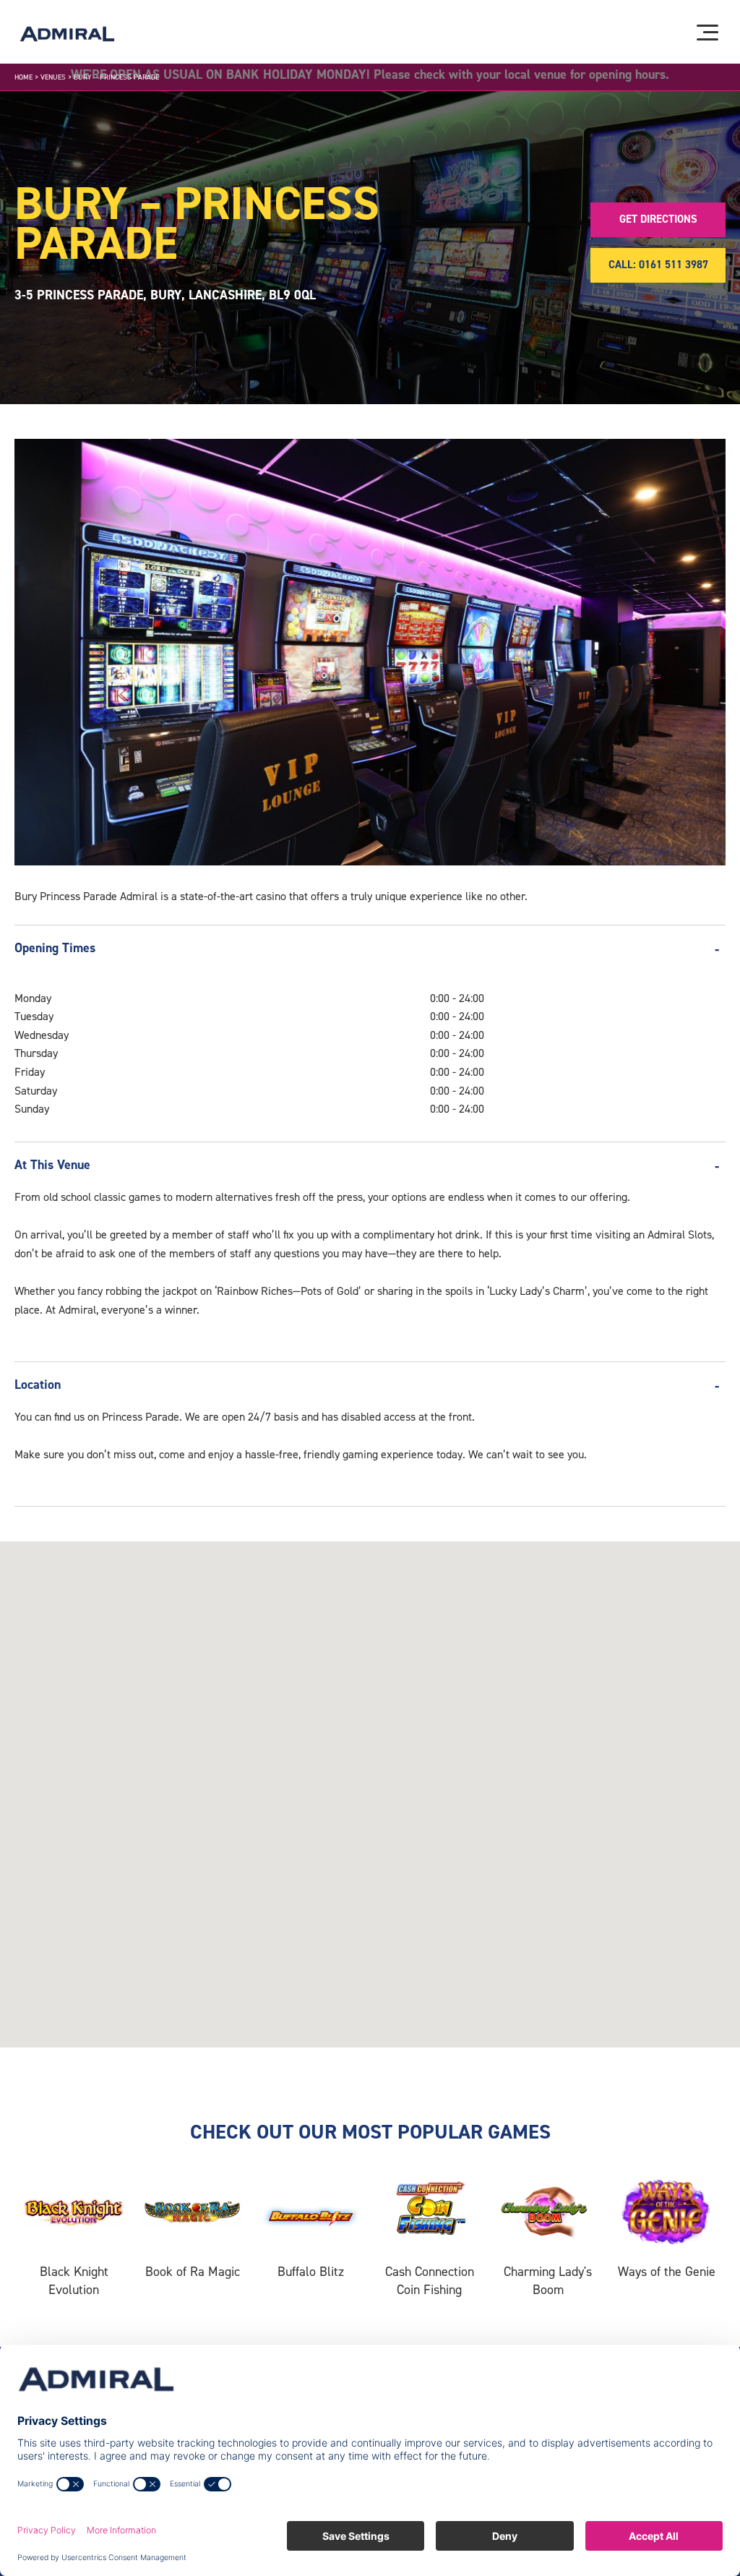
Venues (53, 77)
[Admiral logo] (67, 34)
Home (23, 77)
